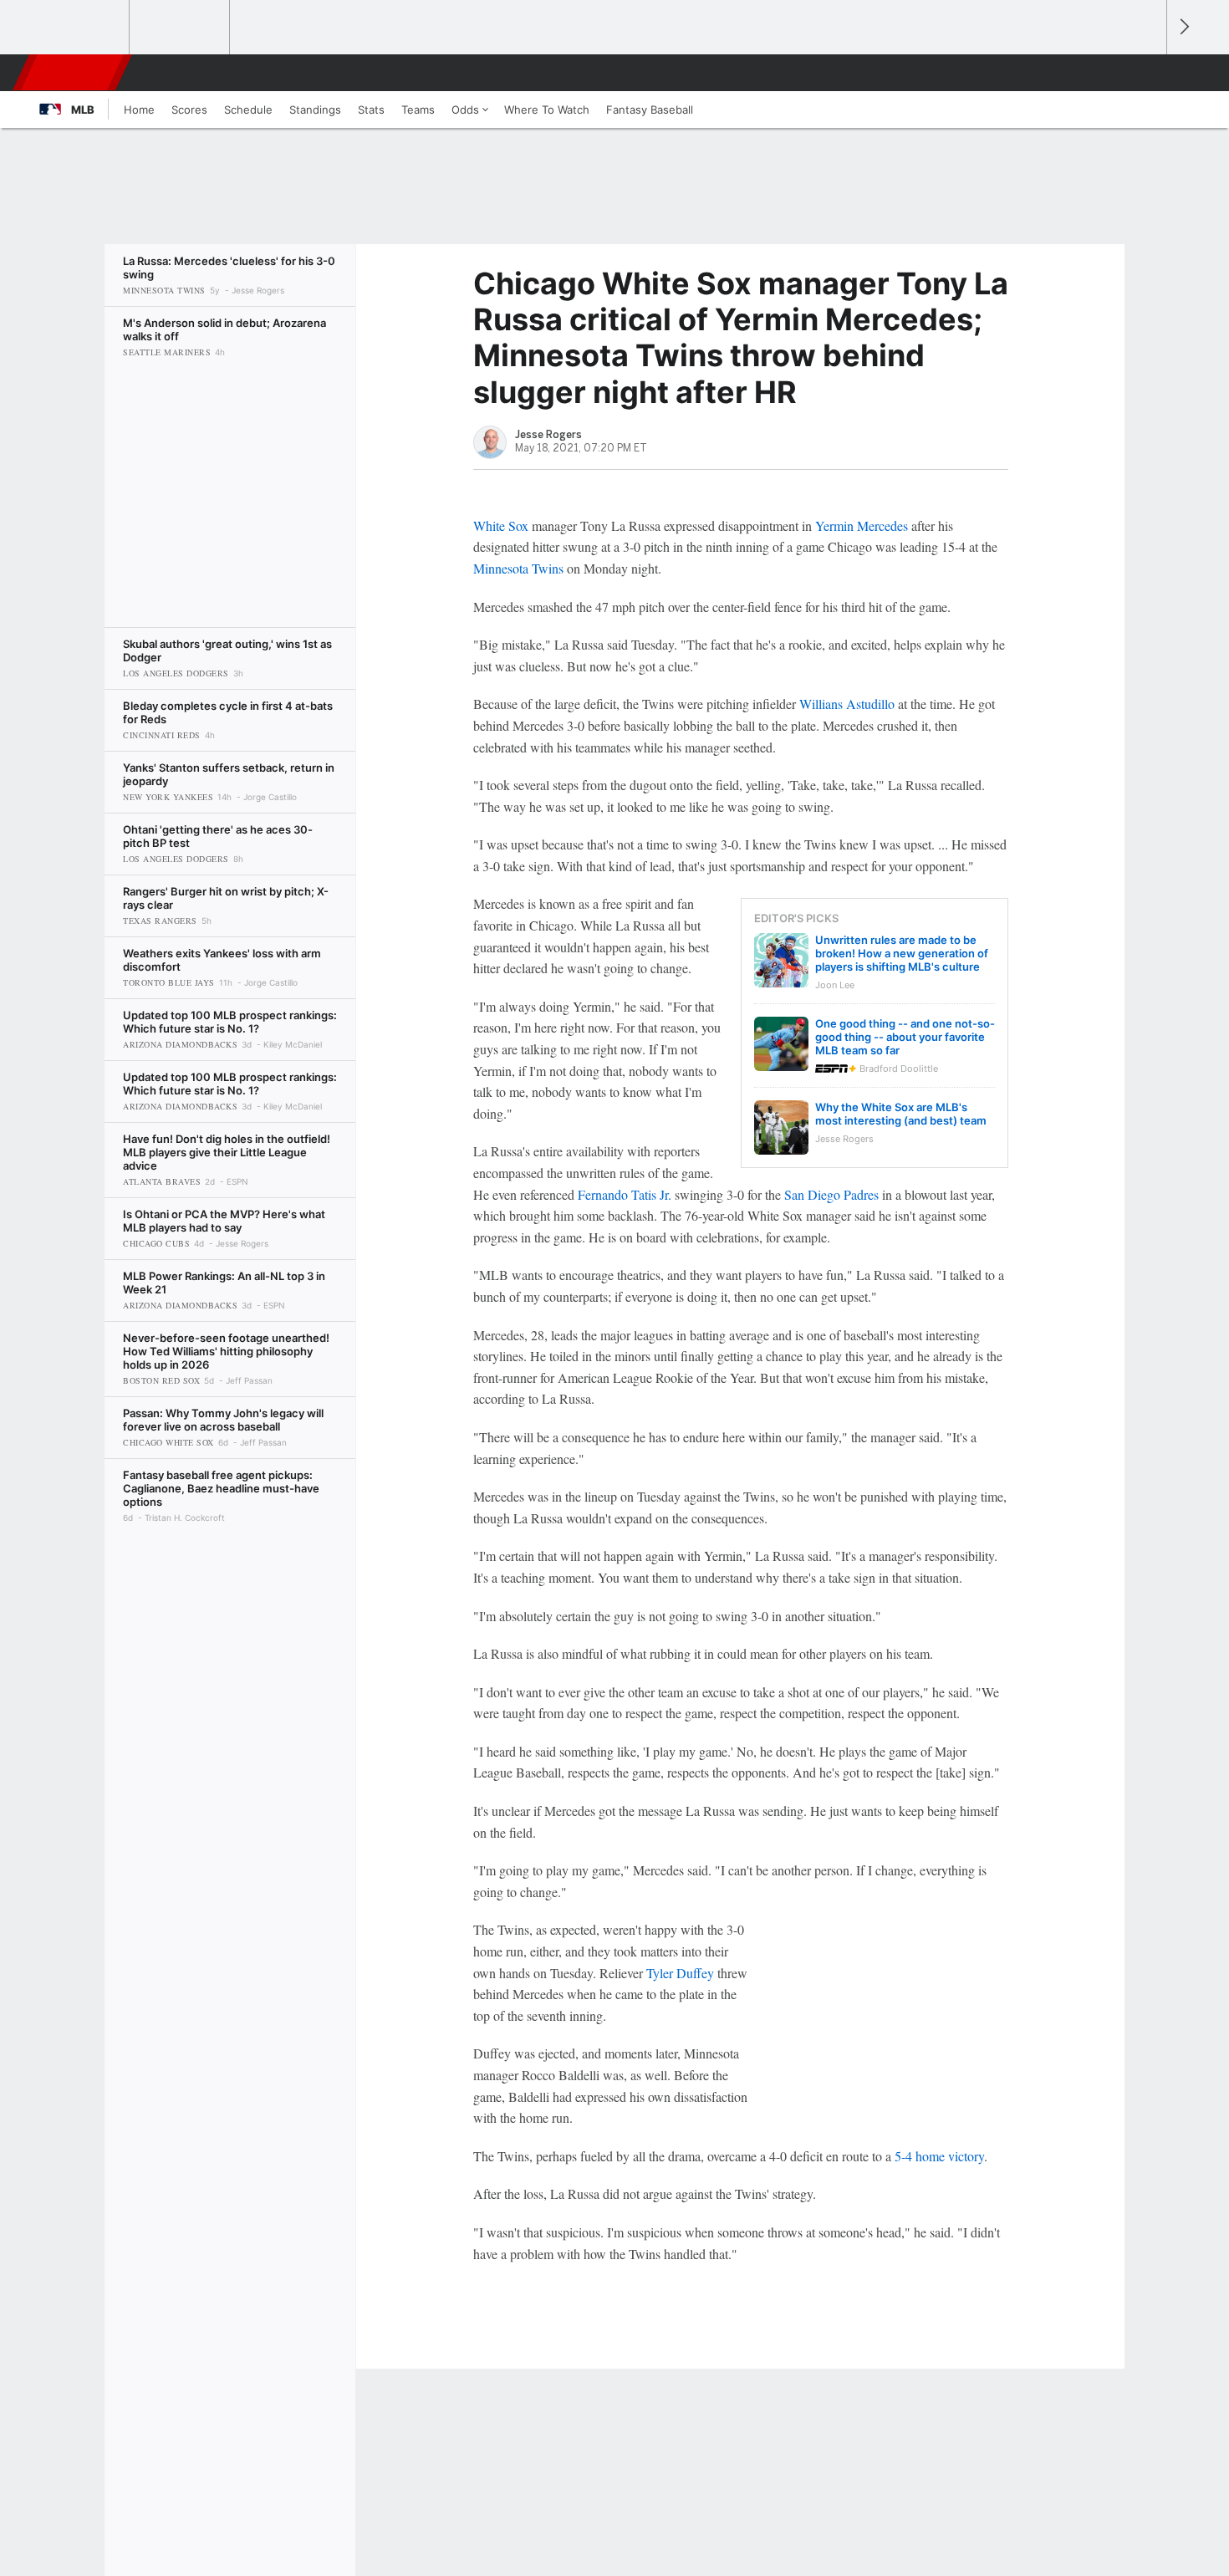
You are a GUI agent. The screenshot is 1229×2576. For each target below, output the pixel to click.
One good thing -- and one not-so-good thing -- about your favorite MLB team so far (905, 1037)
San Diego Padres (831, 1194)
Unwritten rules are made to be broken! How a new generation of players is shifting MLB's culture (902, 953)
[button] (1146, 73)
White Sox (501, 525)
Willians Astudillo (847, 704)
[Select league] (80, 28)
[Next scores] (1183, 27)
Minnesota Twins (518, 568)
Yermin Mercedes (862, 525)
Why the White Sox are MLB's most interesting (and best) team (901, 1114)
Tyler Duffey (680, 1973)
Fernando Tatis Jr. (625, 1194)
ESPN (74, 73)
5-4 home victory (939, 2156)
